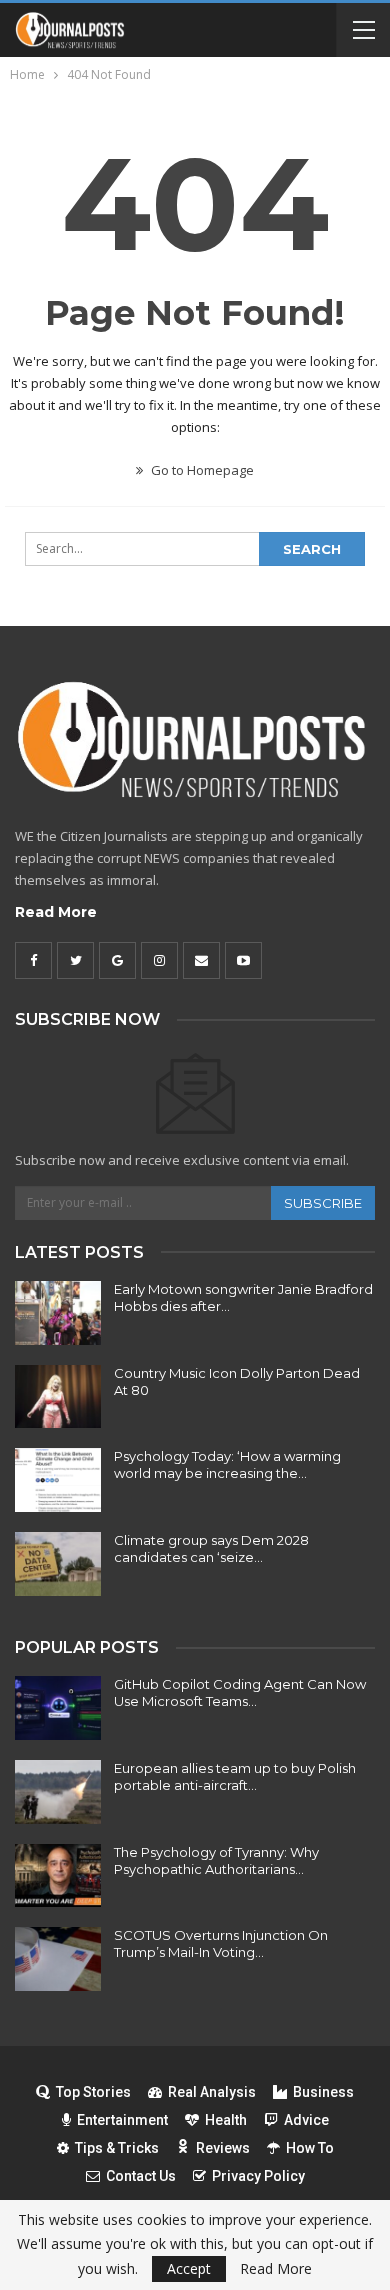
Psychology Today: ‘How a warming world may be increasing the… (227, 1464)
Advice (306, 2120)
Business (323, 2092)
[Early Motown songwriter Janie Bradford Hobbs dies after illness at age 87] (58, 1313)
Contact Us (141, 2176)
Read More (56, 912)
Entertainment (122, 2120)
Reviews (223, 2148)
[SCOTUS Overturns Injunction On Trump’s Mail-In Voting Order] (58, 1959)
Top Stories (93, 2092)
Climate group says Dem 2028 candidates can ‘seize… (211, 1548)
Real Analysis (212, 2092)
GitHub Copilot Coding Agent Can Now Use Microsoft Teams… (240, 1692)
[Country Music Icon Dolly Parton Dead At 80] (58, 1397)
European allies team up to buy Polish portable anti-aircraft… (235, 1776)
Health (226, 2120)
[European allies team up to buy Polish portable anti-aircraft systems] (58, 1792)
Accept (189, 2268)
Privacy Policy (258, 2176)
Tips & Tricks (117, 2148)
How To (310, 2148)
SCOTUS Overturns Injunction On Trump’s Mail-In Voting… (221, 1943)
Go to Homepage (201, 470)
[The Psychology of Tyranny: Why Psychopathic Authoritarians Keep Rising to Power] (58, 1876)
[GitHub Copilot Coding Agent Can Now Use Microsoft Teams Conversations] (58, 1708)
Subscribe (323, 1203)
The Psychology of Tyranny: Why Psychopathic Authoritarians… (216, 1860)
